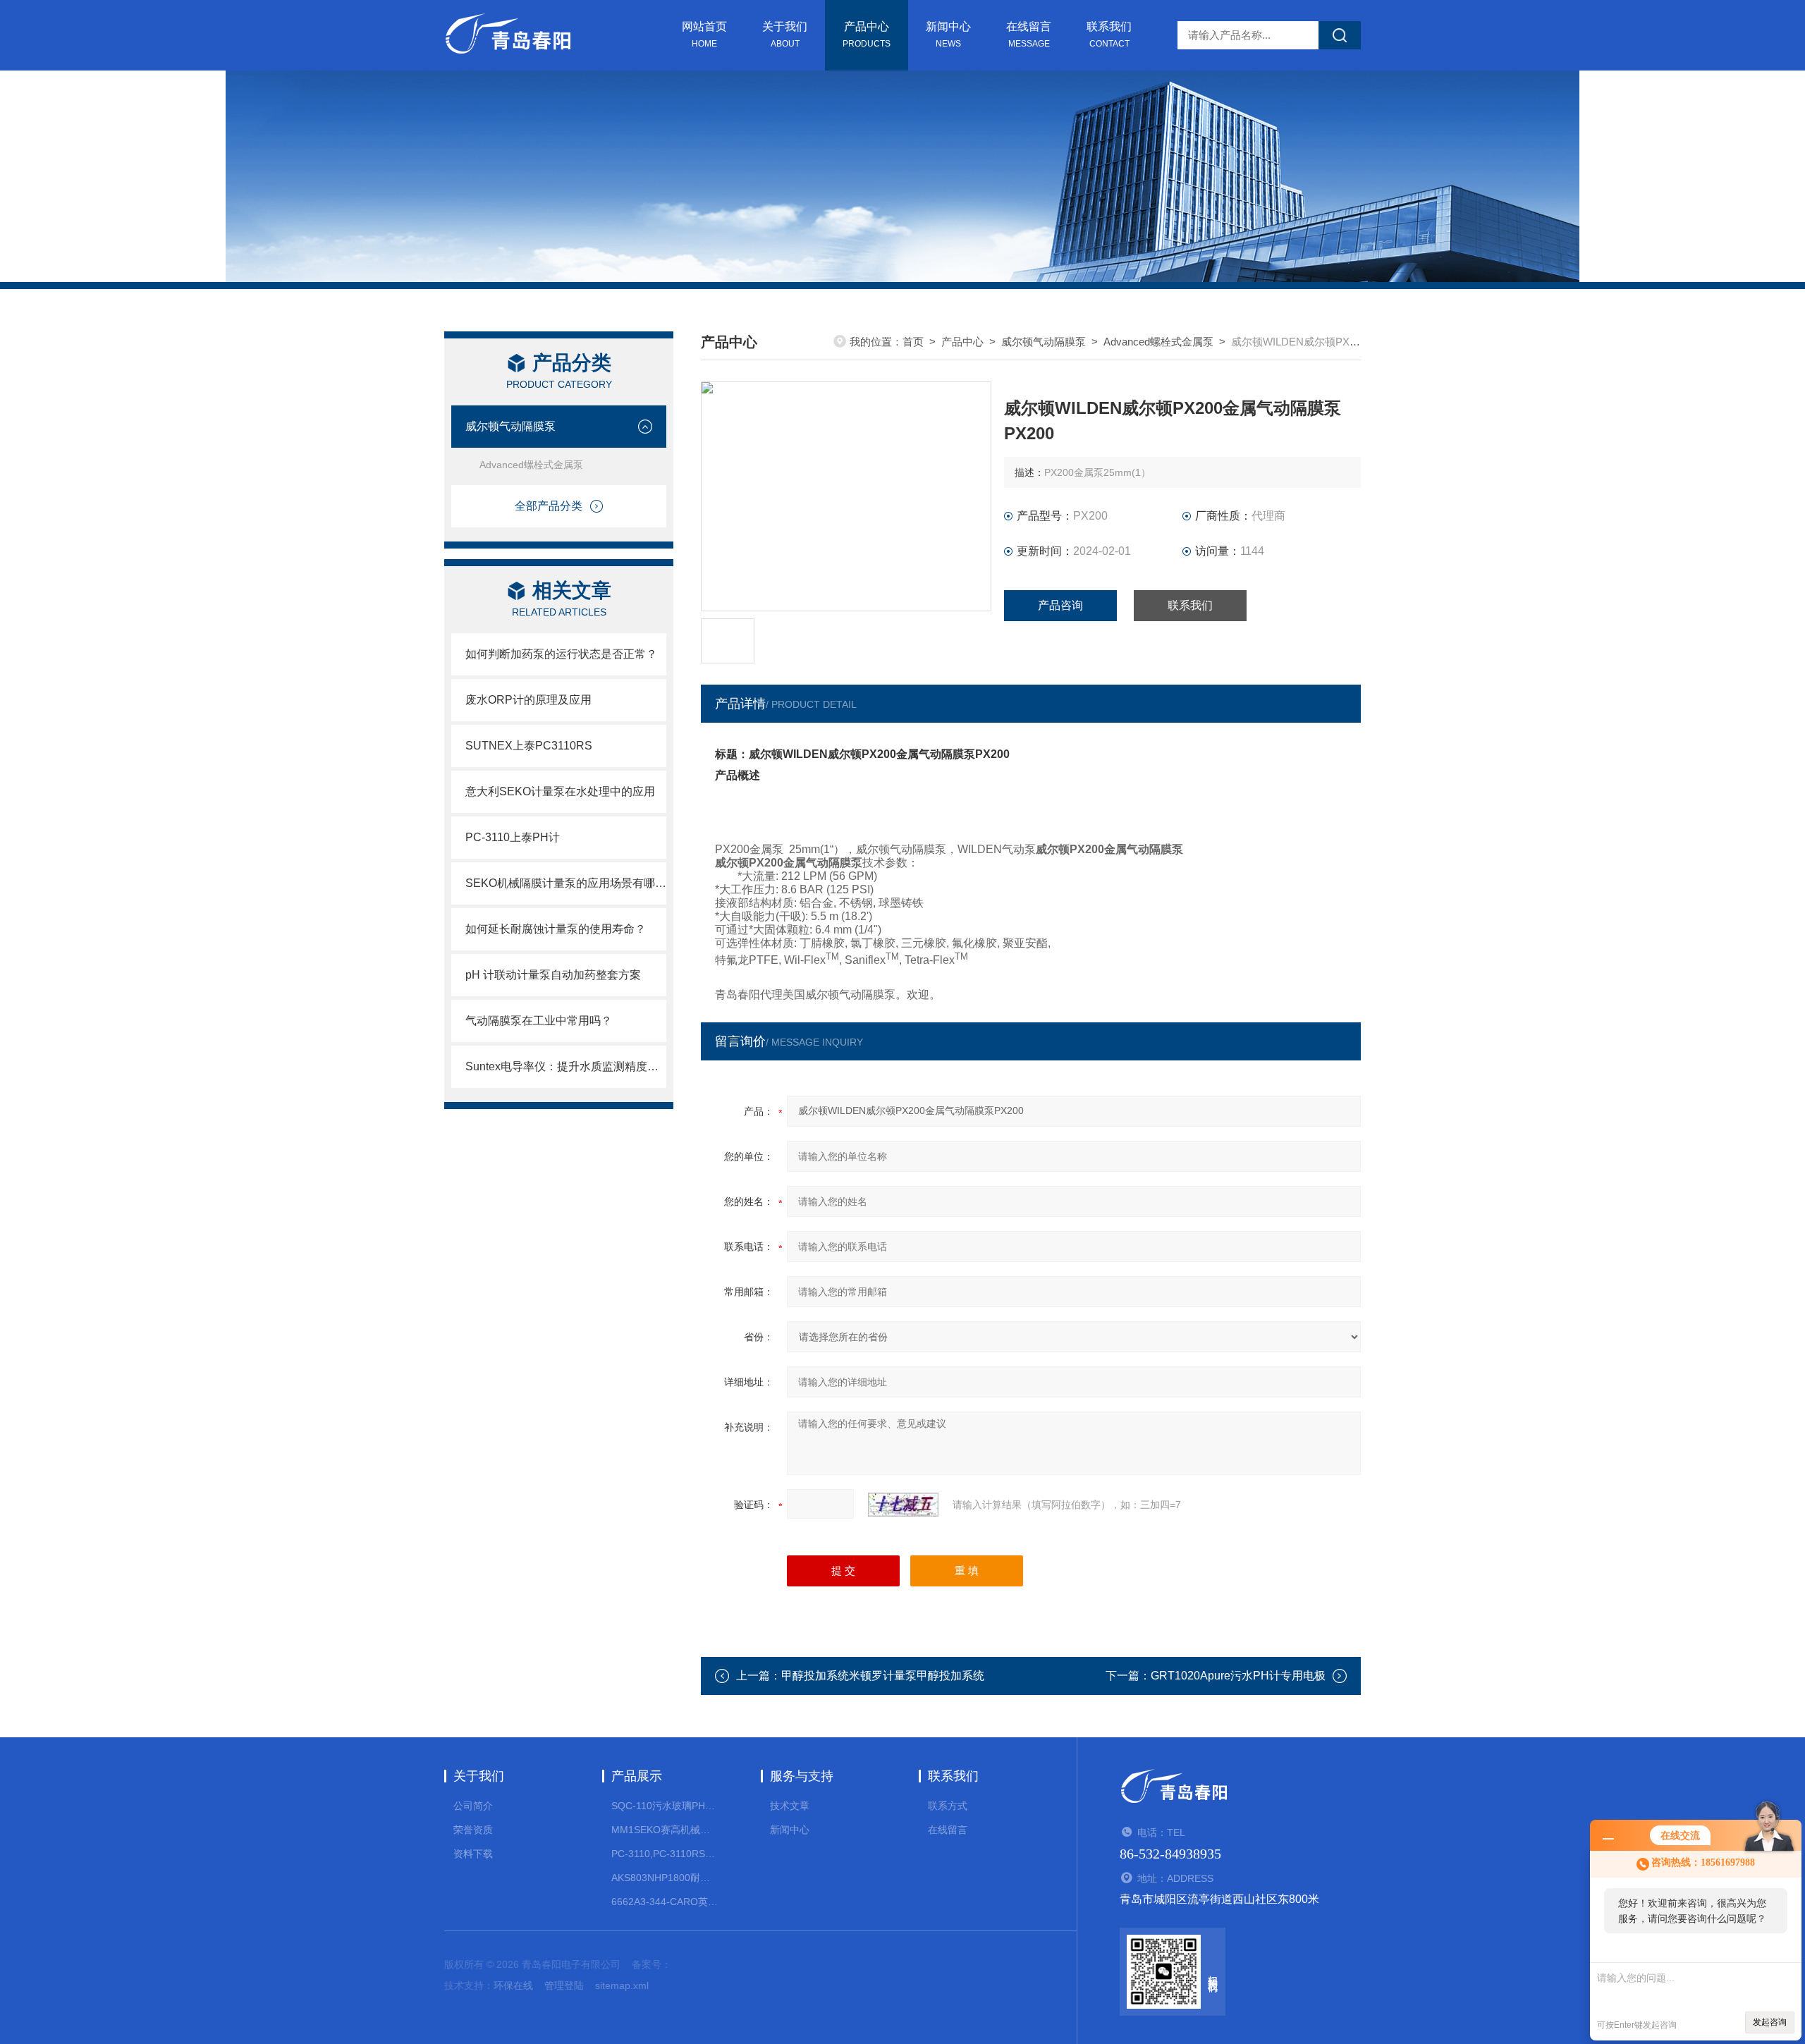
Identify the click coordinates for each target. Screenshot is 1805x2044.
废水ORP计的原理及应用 (528, 700)
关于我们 (785, 35)
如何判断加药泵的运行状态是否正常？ (561, 654)
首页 (913, 342)
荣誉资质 (473, 1830)
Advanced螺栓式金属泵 (531, 465)
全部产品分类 (549, 506)
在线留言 (1029, 35)
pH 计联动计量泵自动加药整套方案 (553, 975)
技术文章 (790, 1806)
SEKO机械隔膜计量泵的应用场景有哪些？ (566, 883)
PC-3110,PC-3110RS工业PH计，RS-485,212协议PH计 (665, 1854)
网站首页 (704, 35)
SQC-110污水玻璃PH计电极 (665, 1806)
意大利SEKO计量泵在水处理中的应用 (560, 791)
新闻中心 (948, 35)
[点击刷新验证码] (903, 1505)
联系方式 (948, 1806)
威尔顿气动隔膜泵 (510, 426)
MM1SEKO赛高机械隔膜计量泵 (665, 1830)
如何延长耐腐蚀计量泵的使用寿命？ (556, 929)
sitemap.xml (622, 1985)
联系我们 (1109, 35)
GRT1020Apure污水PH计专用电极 (1238, 1676)
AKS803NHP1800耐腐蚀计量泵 (665, 1878)
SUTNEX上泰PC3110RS (529, 746)
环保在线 (513, 1985)
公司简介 (473, 1806)
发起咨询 (1770, 2022)
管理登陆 (564, 1985)
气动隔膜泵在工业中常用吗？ (539, 1021)
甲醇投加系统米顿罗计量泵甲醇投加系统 (883, 1676)
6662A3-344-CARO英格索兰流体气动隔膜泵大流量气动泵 (665, 1902)
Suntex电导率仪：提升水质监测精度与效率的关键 (566, 1066)
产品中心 (867, 35)
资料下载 (473, 1854)
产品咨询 (1060, 605)
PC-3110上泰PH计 (513, 837)
